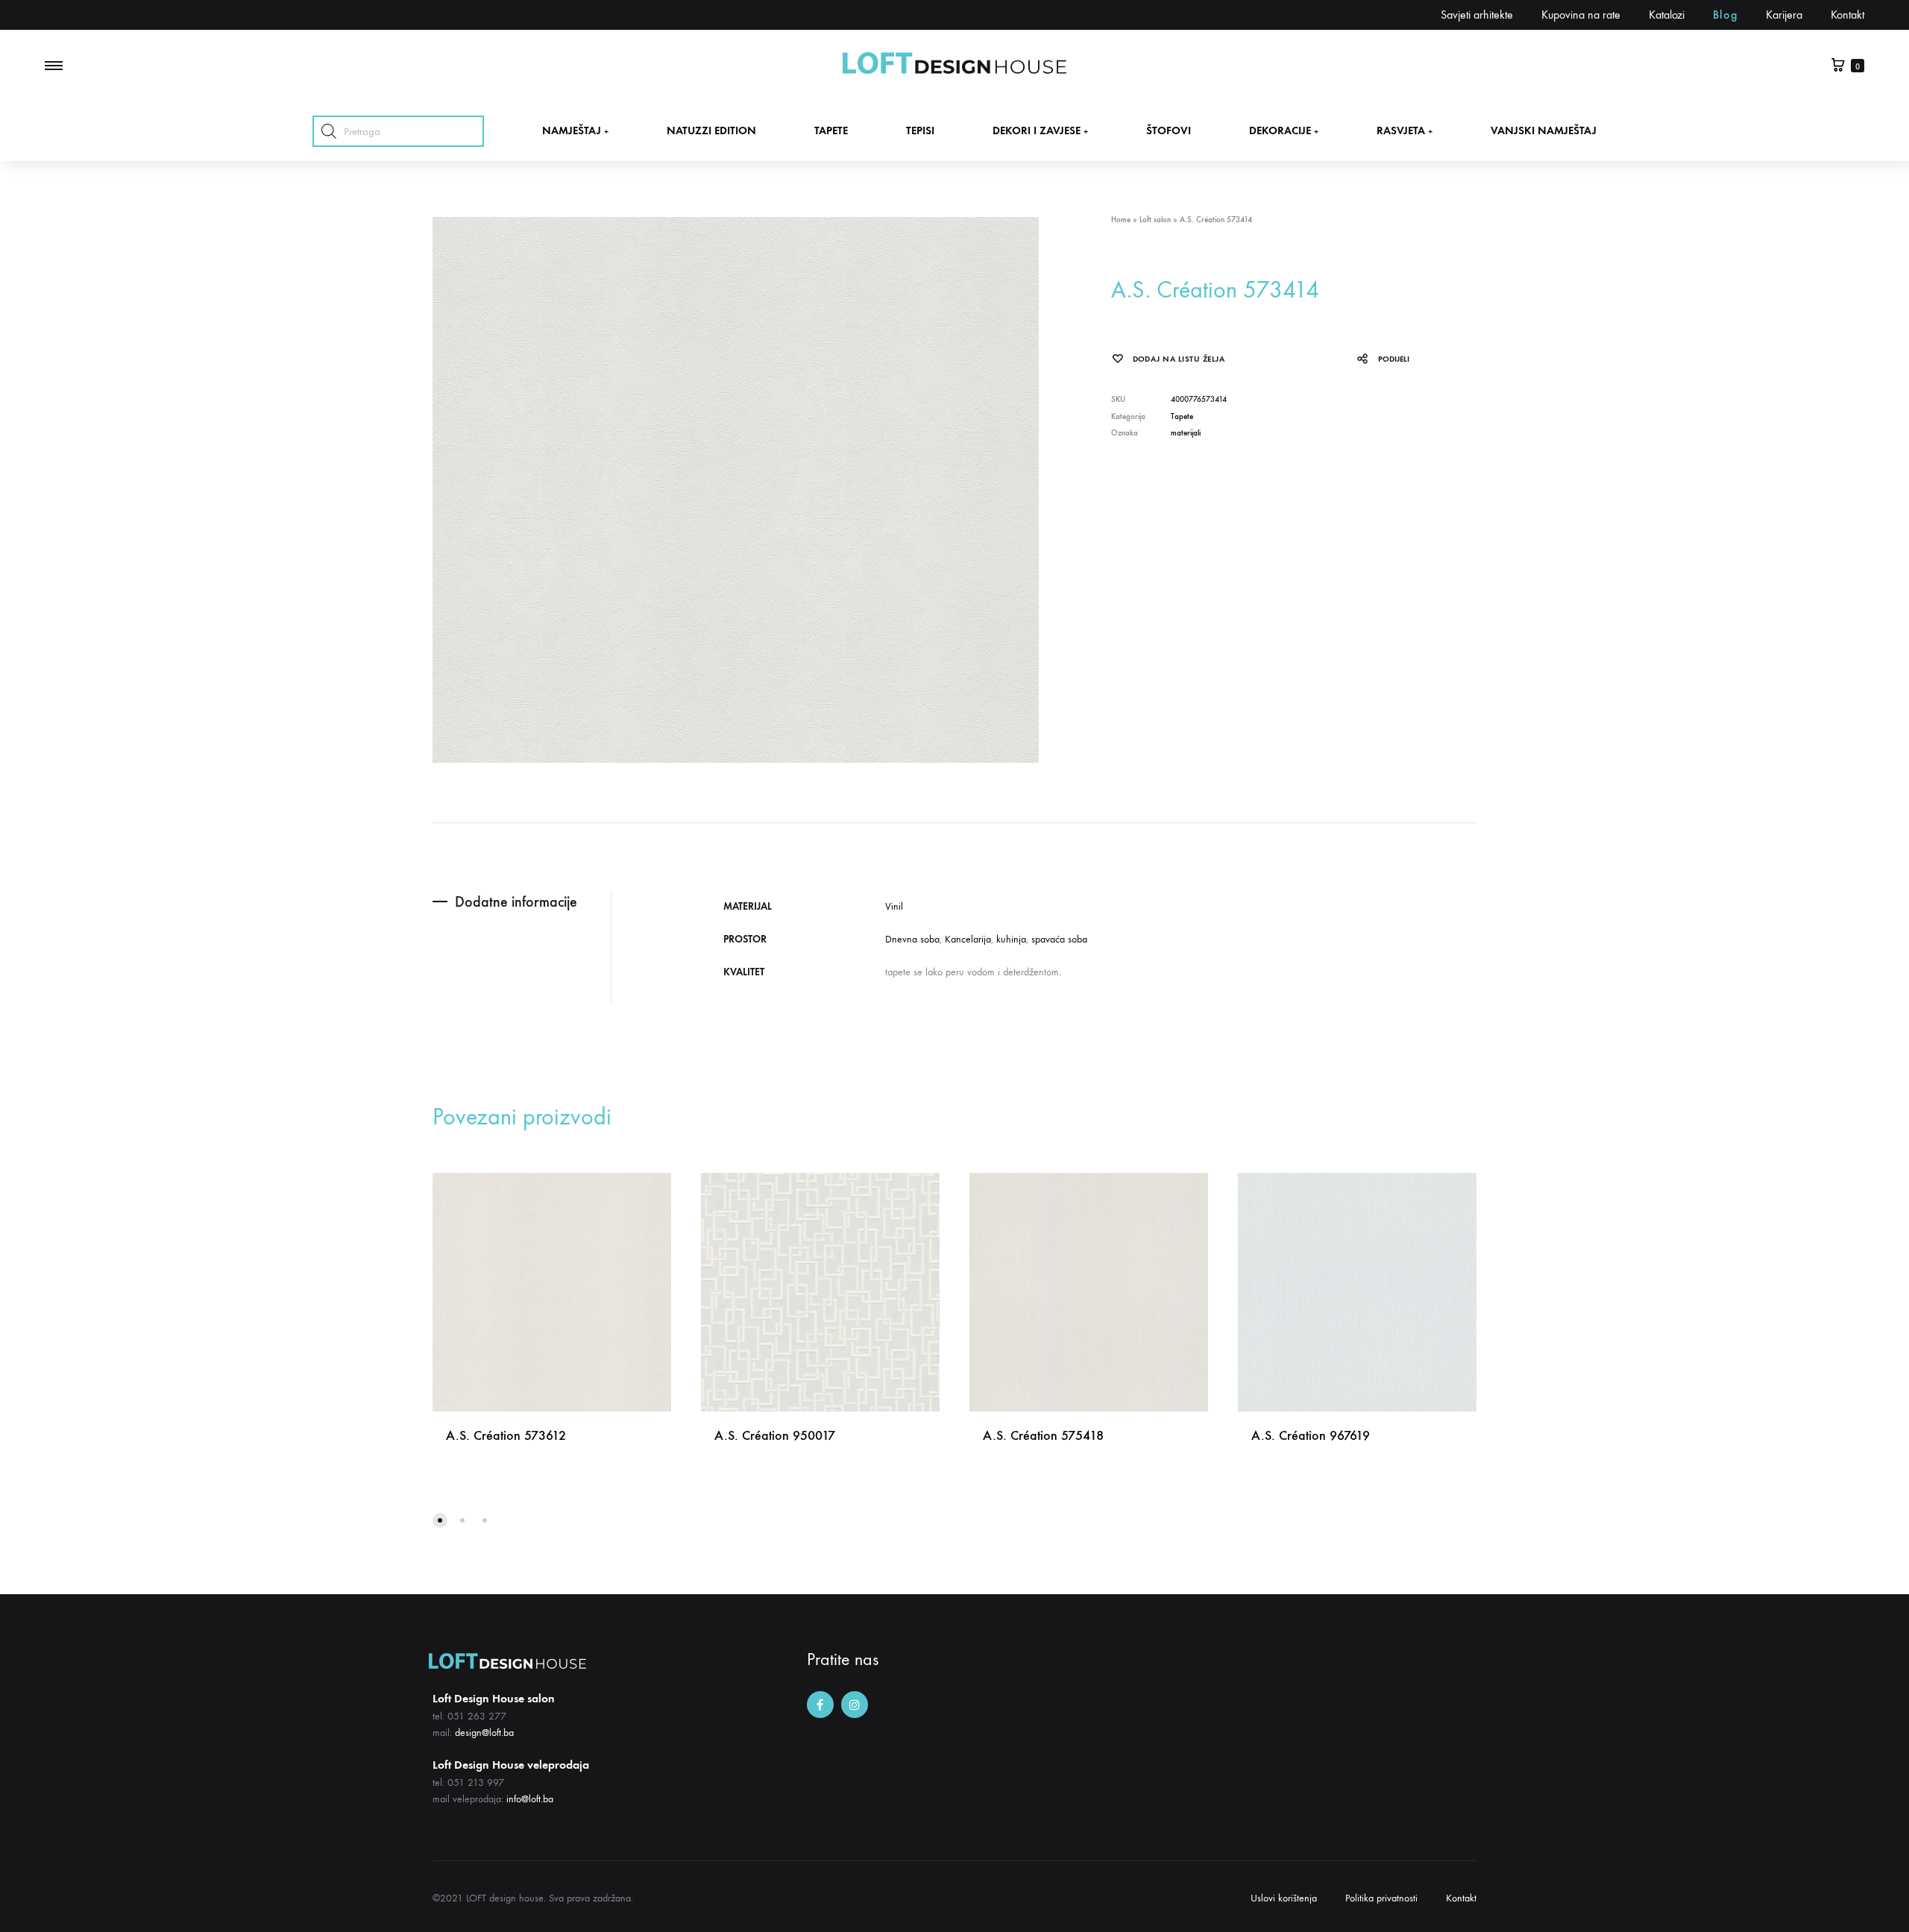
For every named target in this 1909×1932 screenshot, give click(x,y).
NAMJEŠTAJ (575, 130)
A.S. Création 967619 (1311, 1435)
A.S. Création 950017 (775, 1435)
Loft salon (1155, 220)
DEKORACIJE (1284, 130)
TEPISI (920, 130)
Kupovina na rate (1581, 15)
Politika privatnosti (1381, 1898)
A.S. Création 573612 (506, 1435)
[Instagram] (855, 1705)
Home (1121, 220)
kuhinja (1011, 939)
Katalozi (1667, 15)
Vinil (894, 906)
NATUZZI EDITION (711, 130)
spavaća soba (1059, 939)
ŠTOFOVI (1169, 130)
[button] (440, 1520)
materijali (1186, 433)
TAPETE (831, 130)
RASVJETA (1405, 130)
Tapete (1182, 416)
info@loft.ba (530, 1799)
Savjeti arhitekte (1477, 15)
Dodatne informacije (516, 902)
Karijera (1784, 15)
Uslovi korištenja (1284, 1898)
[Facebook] (820, 1705)
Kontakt (1847, 15)
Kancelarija (968, 939)
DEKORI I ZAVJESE (1040, 130)
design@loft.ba (484, 1733)
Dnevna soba (912, 939)
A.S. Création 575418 (1043, 1435)
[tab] (522, 902)
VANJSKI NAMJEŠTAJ (1544, 130)
